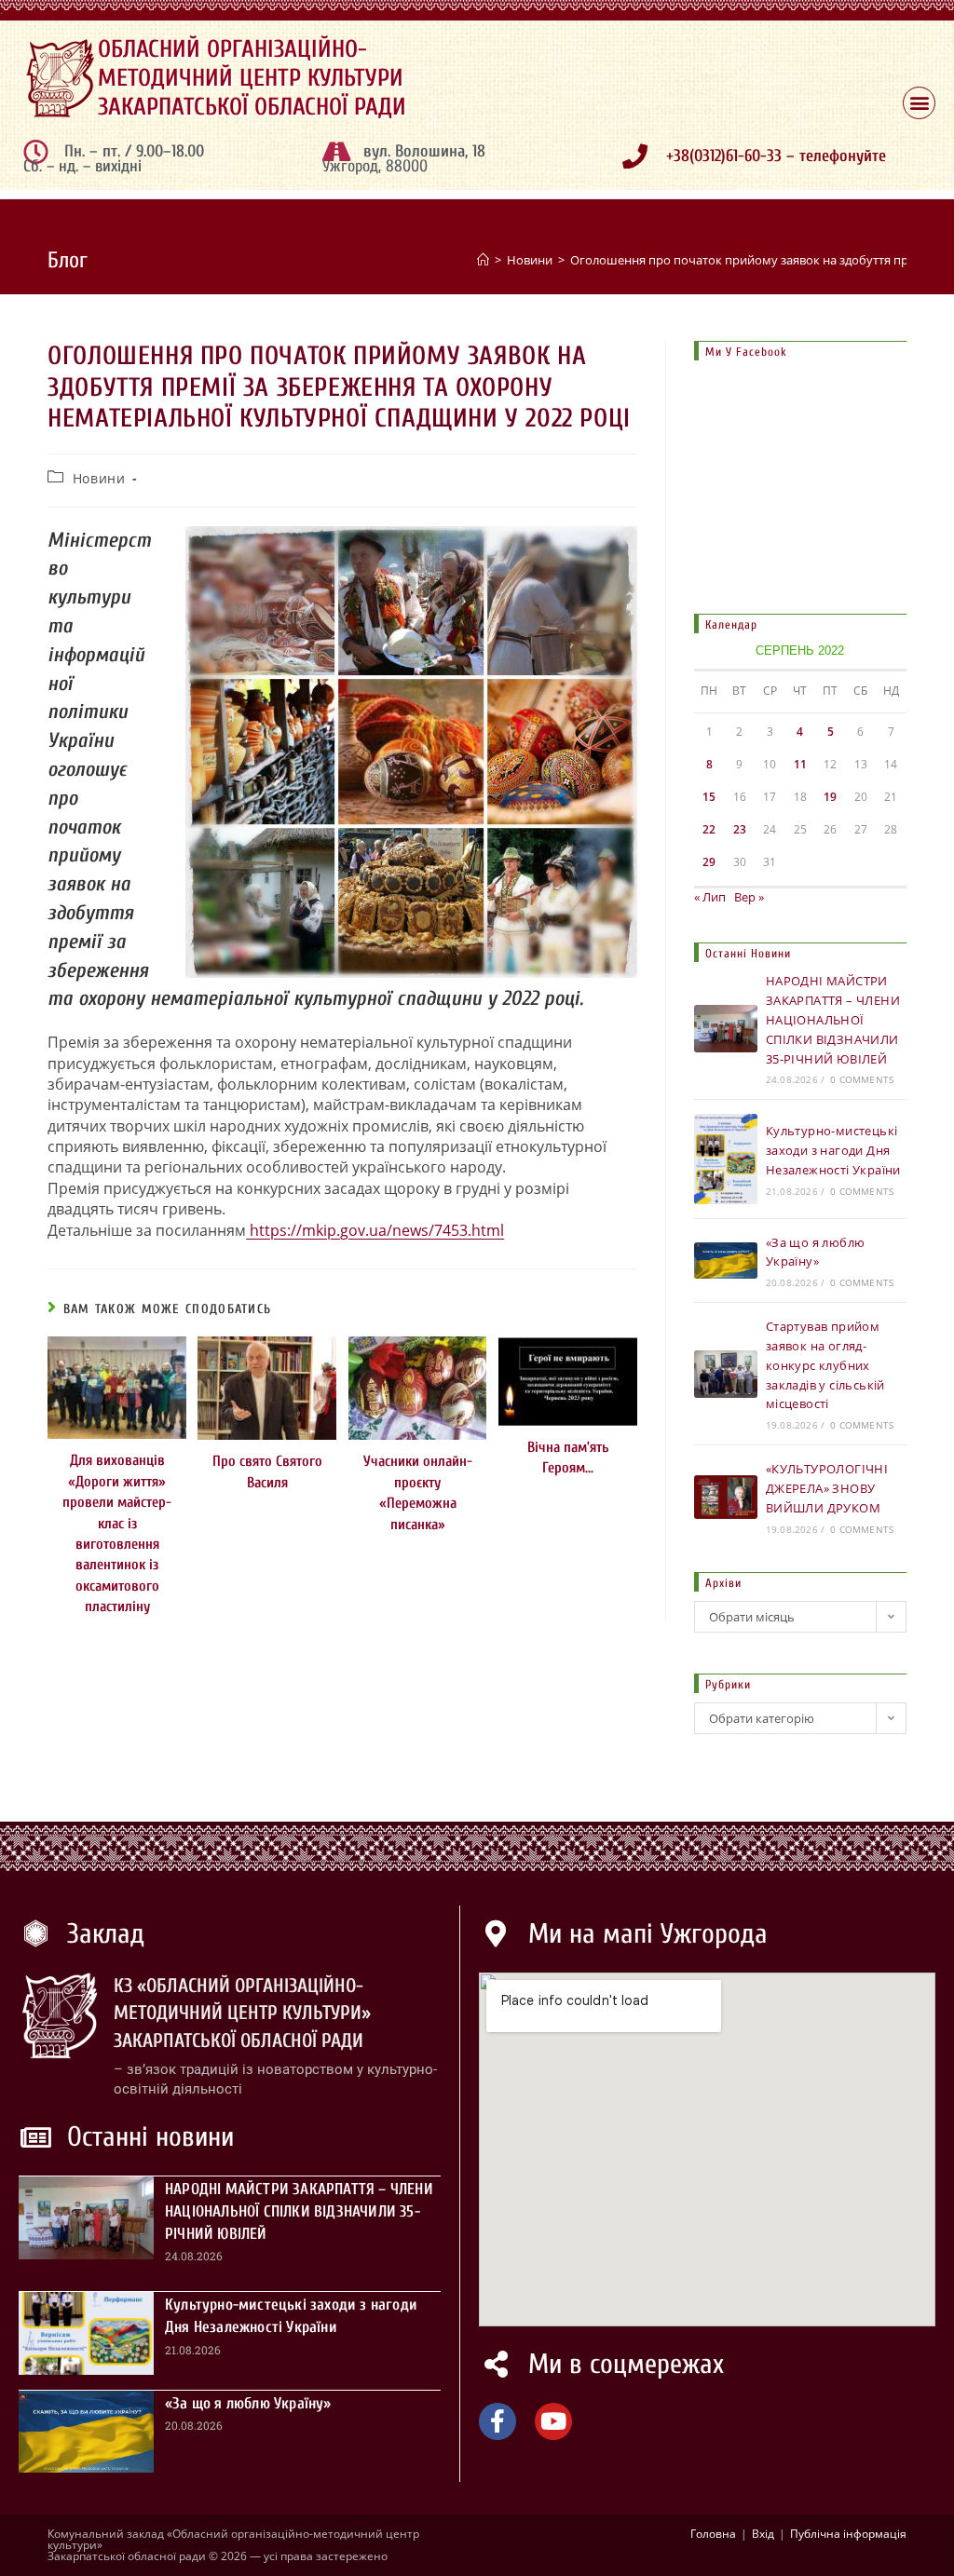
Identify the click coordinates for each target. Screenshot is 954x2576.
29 (709, 862)
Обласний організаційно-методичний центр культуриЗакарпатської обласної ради (252, 78)
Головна (713, 2534)
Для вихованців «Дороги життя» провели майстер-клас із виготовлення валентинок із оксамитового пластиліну (117, 1533)
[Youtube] (553, 2421)
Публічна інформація (848, 2534)
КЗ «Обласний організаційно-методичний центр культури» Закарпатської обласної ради (242, 2013)
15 (709, 797)
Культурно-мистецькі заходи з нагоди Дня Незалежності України (833, 1150)
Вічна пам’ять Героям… (568, 1457)
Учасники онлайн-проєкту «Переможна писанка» (418, 1492)
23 (740, 829)
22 (709, 829)
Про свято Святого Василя (267, 1471)
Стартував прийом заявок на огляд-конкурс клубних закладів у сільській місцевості (825, 1365)
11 (800, 764)
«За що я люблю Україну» (248, 2403)
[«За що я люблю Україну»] (726, 1260)
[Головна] (483, 260)
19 (830, 797)
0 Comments (862, 1079)
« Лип (710, 897)
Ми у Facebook (746, 352)
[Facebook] (497, 2421)
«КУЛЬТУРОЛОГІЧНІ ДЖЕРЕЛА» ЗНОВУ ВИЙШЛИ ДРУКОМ (827, 1488)
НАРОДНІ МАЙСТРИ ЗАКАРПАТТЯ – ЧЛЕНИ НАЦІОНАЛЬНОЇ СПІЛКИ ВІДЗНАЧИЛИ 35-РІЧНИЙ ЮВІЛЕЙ (833, 1019)
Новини (99, 478)
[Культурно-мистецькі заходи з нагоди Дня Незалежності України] (726, 1159)
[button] (919, 103)
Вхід (763, 2534)
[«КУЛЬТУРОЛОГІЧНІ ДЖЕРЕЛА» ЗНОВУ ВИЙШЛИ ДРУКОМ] (726, 1498)
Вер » (749, 897)
